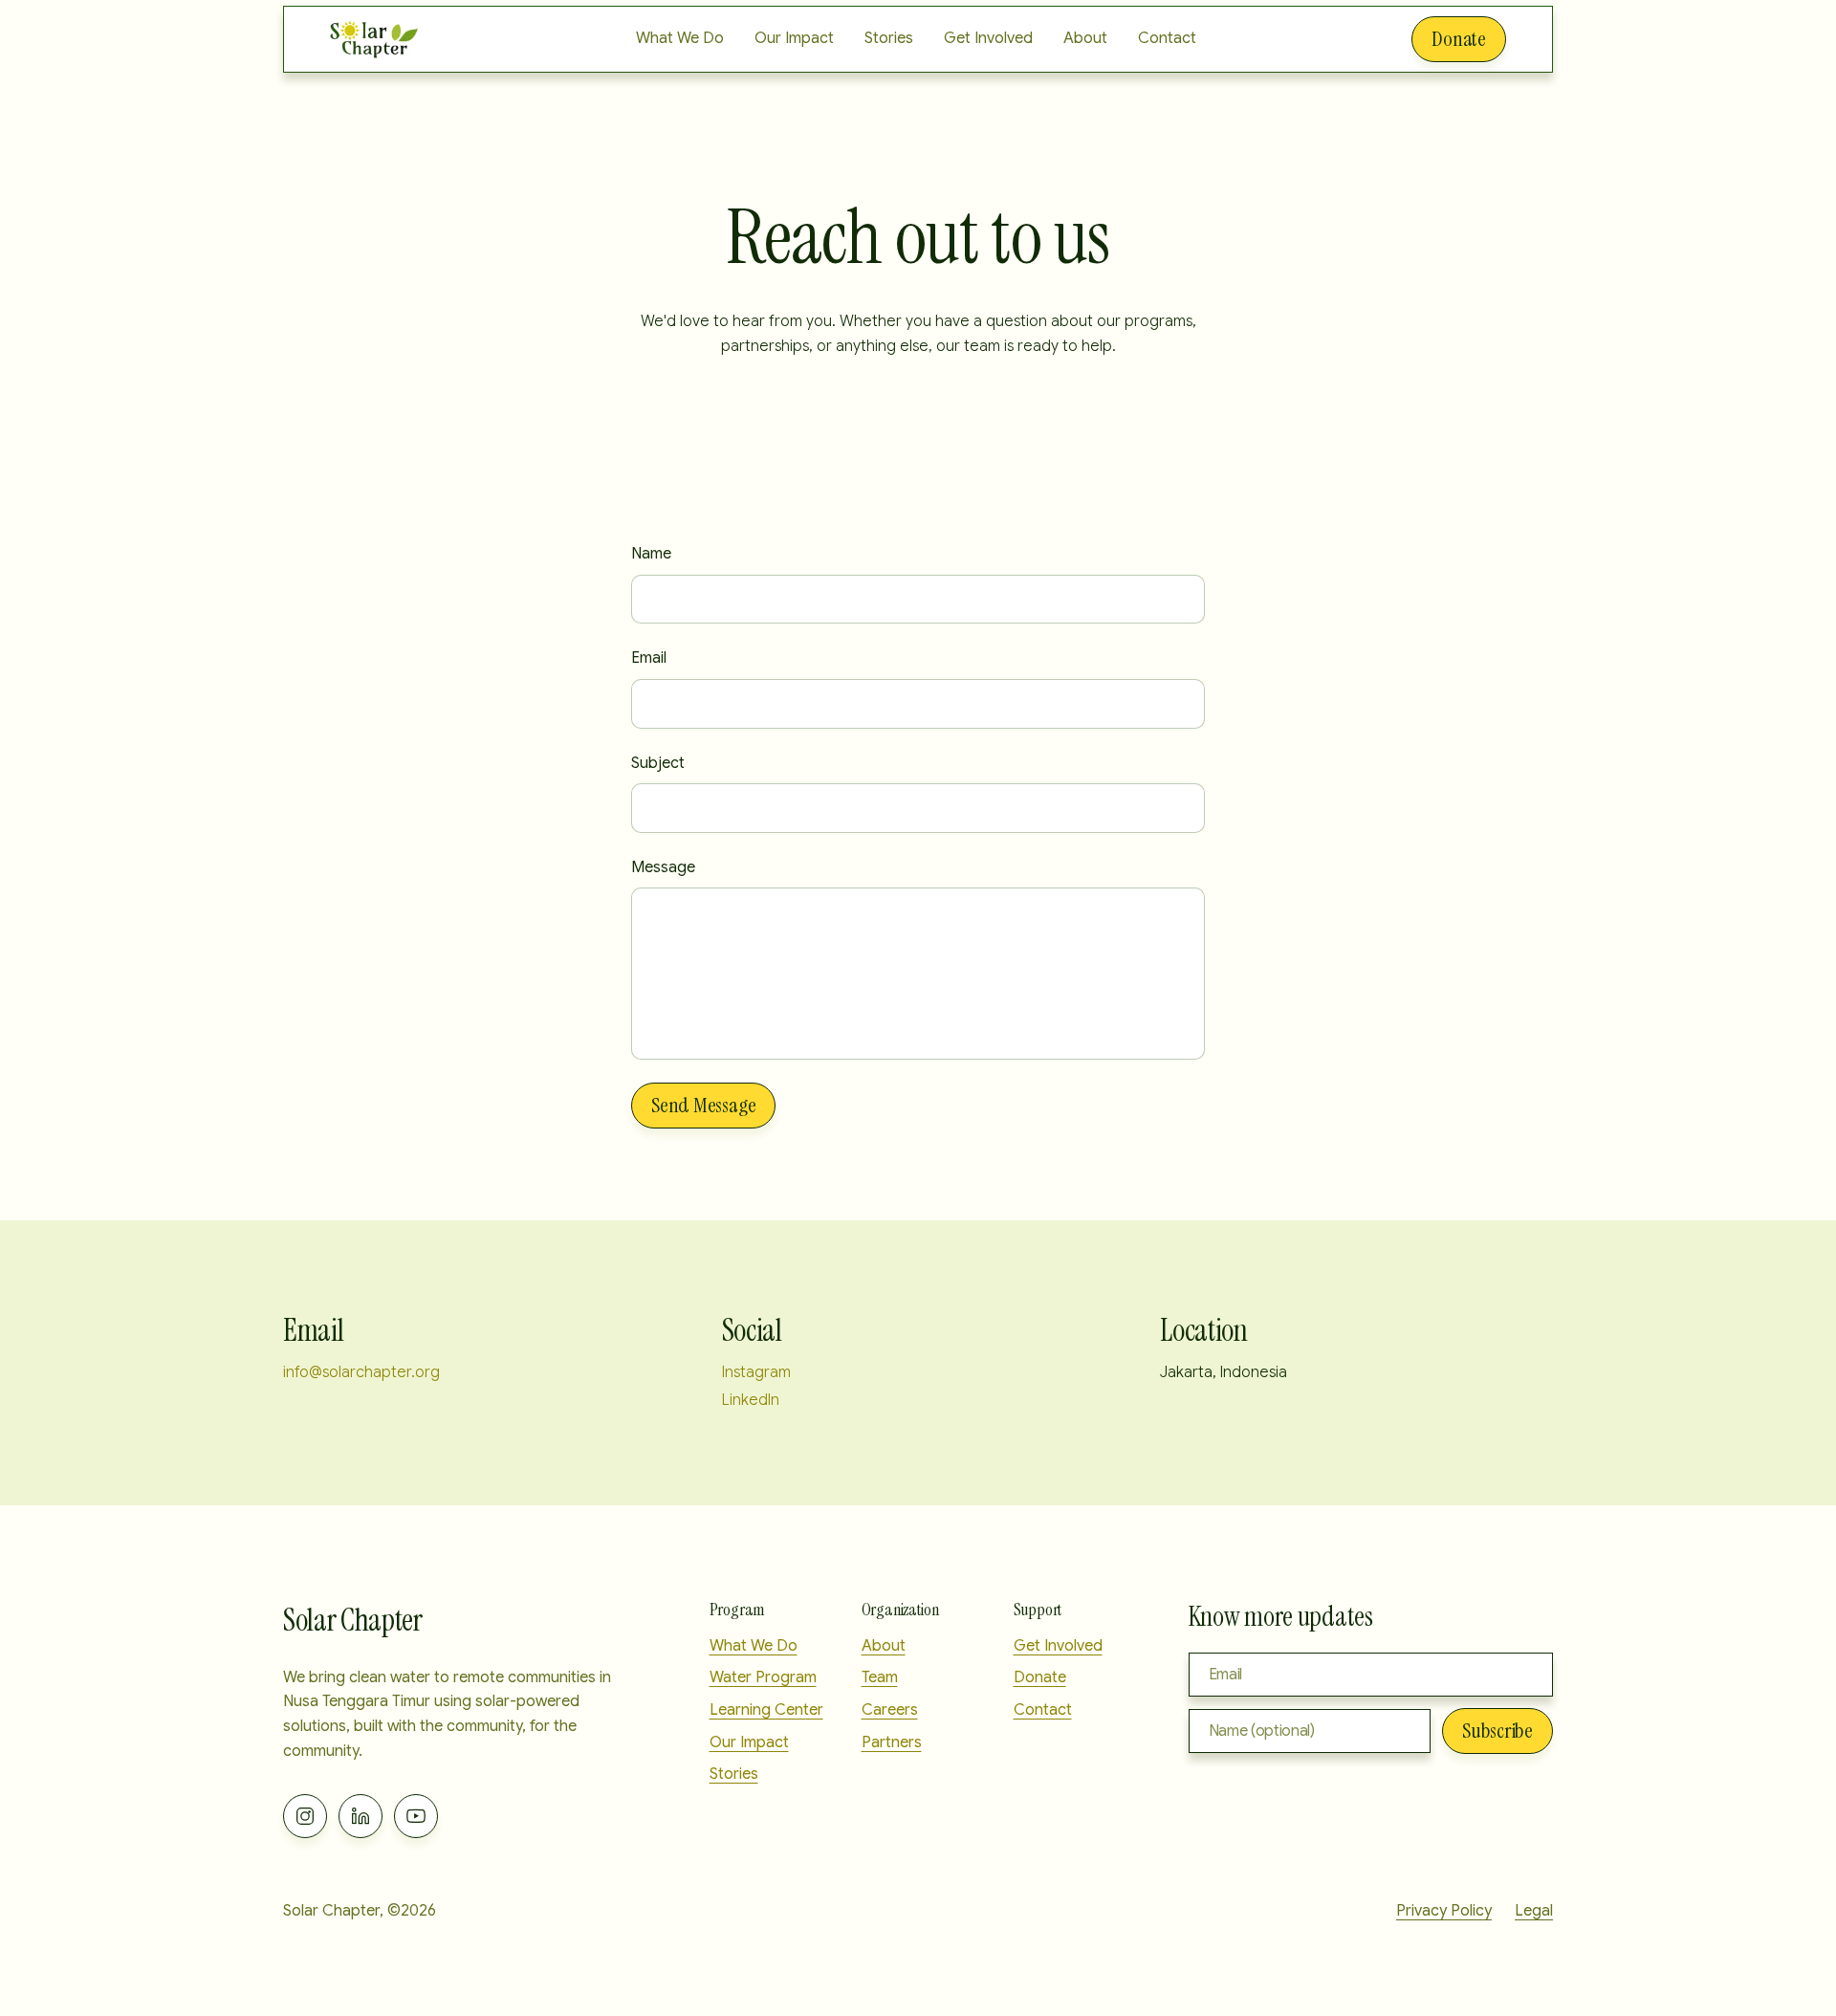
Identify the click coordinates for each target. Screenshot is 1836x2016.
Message (663, 867)
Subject (658, 763)
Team (880, 1677)
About (1085, 38)
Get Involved (988, 38)
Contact (1167, 38)
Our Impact (794, 38)
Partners (892, 1742)
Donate (1459, 39)
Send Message (703, 1105)
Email (649, 658)
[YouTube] (416, 1816)
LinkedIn (751, 1400)
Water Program (763, 1677)
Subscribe (1497, 1731)
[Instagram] (305, 1816)
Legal (1534, 1911)
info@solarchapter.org (361, 1372)
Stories (889, 38)
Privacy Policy (1444, 1911)
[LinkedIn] (361, 1816)
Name (651, 554)
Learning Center (766, 1710)
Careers (890, 1710)
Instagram (756, 1372)
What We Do (680, 38)
